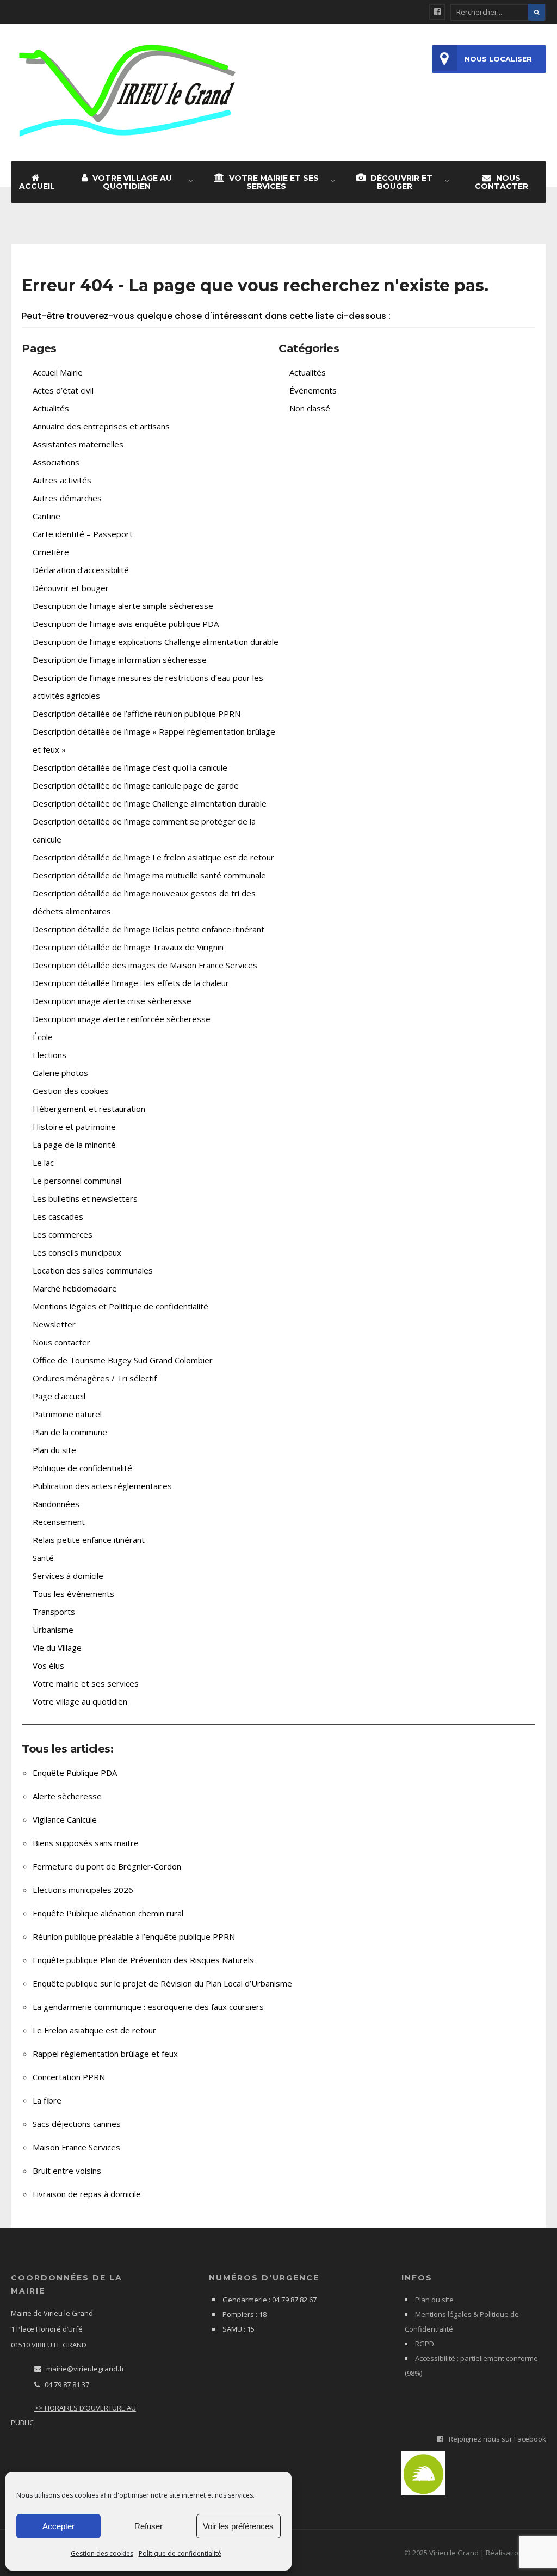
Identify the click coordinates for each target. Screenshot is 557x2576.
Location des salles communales (93, 1270)
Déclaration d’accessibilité (81, 570)
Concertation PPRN (69, 2077)
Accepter (58, 2526)
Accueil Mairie (58, 372)
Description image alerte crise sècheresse (112, 1001)
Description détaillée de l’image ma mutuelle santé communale (149, 875)
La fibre (47, 2100)
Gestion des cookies (102, 2553)
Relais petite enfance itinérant (89, 1540)
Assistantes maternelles (78, 444)
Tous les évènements (73, 1594)
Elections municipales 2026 (83, 1890)
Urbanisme (53, 1630)
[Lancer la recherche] (537, 12)
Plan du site (54, 1450)
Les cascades (58, 1216)
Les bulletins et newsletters (85, 1198)
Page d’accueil (59, 1396)
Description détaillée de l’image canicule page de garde (136, 785)
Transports (54, 1612)
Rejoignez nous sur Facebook (497, 2439)
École (43, 1037)
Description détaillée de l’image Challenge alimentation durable (150, 803)
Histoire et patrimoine (74, 1127)
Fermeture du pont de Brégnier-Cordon (107, 1866)
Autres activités (62, 480)
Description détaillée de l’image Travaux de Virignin (128, 947)
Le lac (43, 1163)
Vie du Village (57, 1647)
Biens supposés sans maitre (86, 1843)
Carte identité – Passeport (83, 534)
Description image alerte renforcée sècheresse (122, 1019)
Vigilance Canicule (65, 1819)
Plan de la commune (70, 1432)
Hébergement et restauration (89, 1109)
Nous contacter (502, 182)
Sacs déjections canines (77, 2124)
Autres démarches (67, 498)
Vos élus (48, 1665)
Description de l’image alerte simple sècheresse (123, 606)
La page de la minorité (74, 1145)
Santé (43, 1558)
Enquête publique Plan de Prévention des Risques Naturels (143, 1960)
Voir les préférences (238, 2526)
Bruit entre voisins (67, 2171)
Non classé (310, 408)
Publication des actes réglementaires (102, 1486)
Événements (313, 390)
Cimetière (51, 552)
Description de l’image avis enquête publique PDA (126, 624)
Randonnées (56, 1504)
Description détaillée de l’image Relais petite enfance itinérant (148, 929)
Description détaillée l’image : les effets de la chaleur (131, 983)
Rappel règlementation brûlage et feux (105, 2054)
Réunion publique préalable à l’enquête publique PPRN (134, 1936)
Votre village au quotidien (131, 182)
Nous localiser (498, 59)
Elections (49, 1055)
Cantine (47, 516)
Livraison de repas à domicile (87, 2194)
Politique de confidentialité (180, 2553)
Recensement (59, 1522)
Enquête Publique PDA (75, 1773)
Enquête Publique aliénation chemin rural (108, 1913)
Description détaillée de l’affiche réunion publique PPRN (137, 714)
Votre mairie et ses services (273, 182)
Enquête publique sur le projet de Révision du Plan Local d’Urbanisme (162, 1983)
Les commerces (63, 1234)
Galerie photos (60, 1073)
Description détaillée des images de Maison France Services (145, 965)
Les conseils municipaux (77, 1252)
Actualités (51, 408)
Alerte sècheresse (67, 1796)
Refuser (148, 2526)
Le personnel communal (77, 1181)
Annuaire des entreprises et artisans (101, 426)
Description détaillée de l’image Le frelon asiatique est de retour (153, 857)
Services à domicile (68, 1576)
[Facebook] (437, 12)
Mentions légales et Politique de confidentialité (120, 1306)
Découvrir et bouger (400, 182)
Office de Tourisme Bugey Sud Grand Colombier (123, 1360)
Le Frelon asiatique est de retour (94, 2030)
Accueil (37, 186)
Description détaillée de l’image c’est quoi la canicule (130, 767)
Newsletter (54, 1324)
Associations (56, 462)
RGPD (425, 2344)
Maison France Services (76, 2147)
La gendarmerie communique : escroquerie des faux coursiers (148, 2007)
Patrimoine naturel (67, 1414)
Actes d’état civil (63, 390)
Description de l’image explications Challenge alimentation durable (156, 642)
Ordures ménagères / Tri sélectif (95, 1378)
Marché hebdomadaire (75, 1288)
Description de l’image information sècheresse (120, 660)
